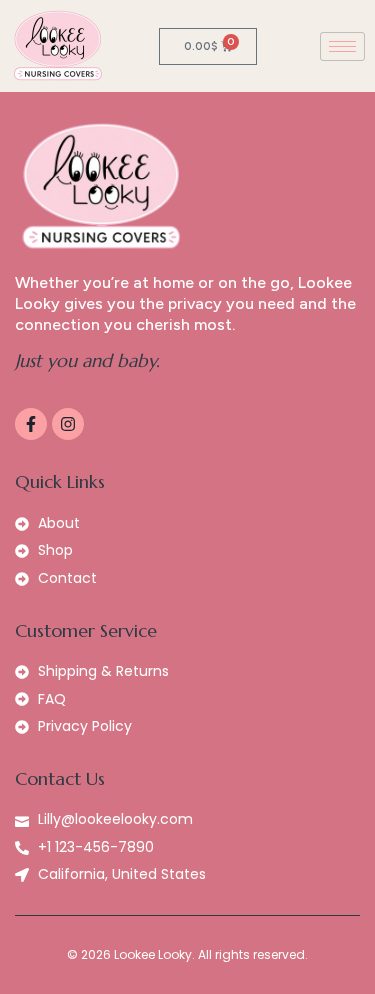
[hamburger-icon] (342, 46)
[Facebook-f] (31, 424)
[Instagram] (68, 424)
